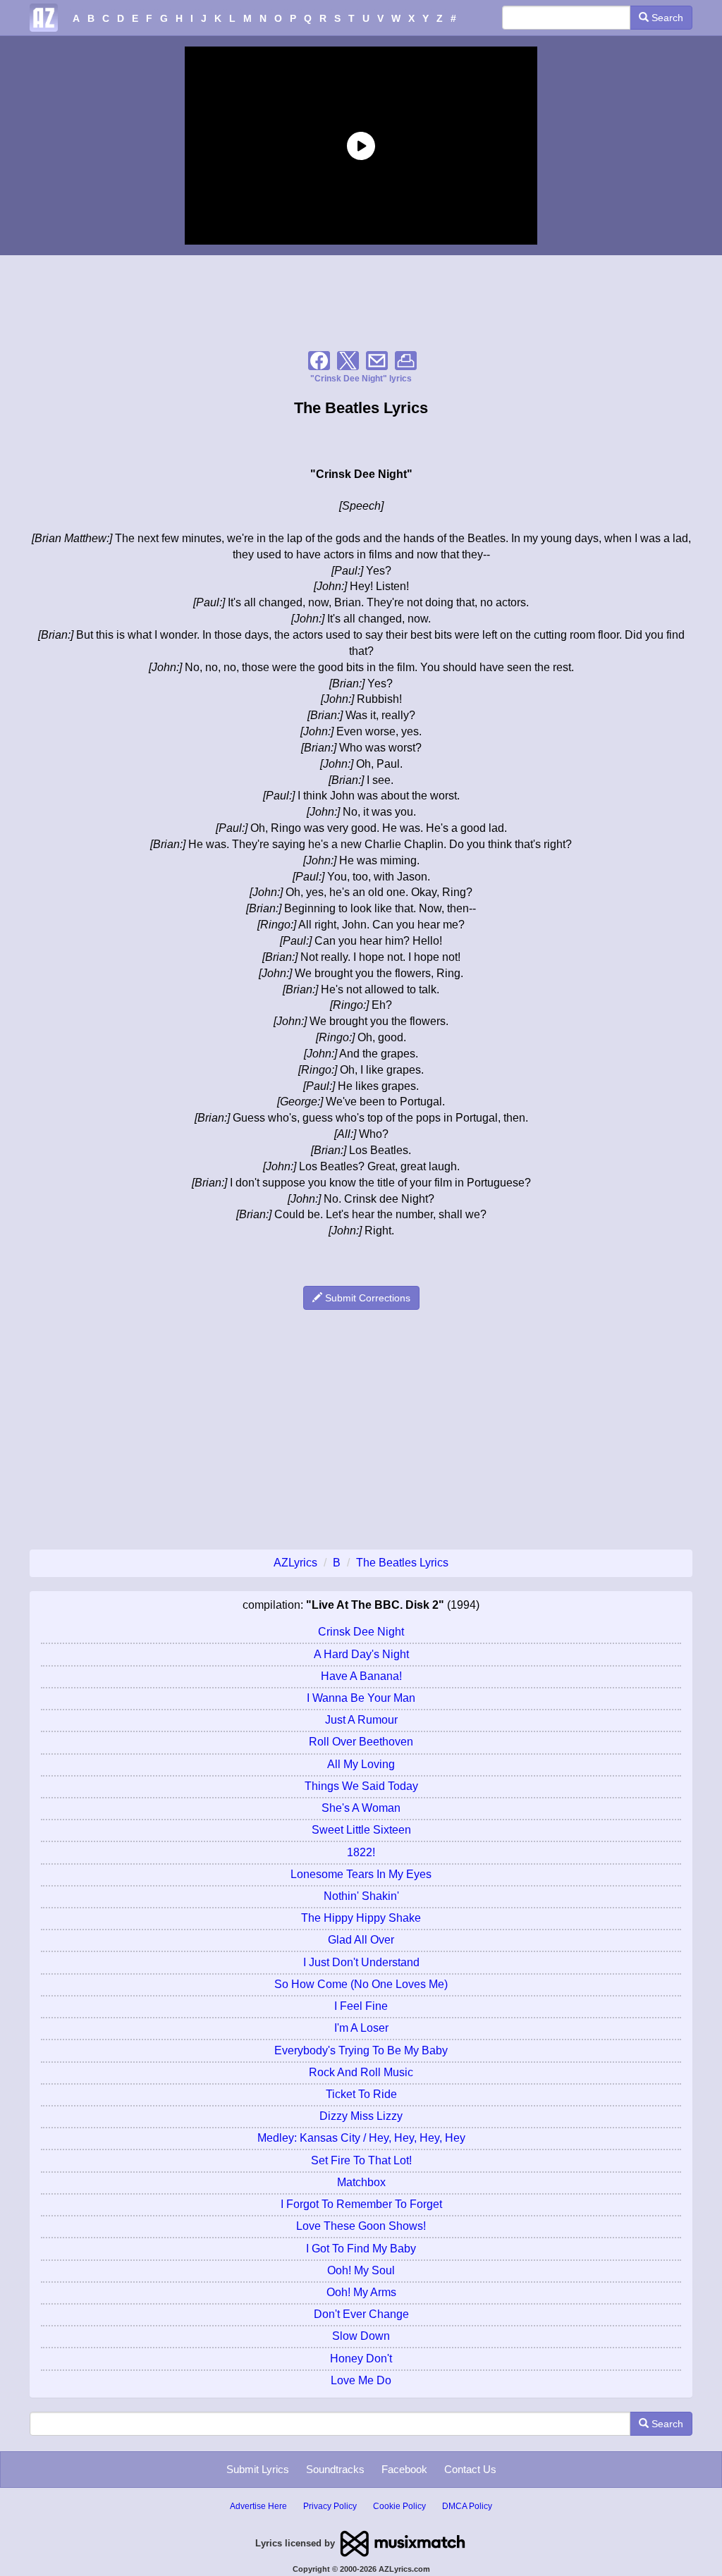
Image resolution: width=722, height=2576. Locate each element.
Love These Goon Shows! (361, 2226)
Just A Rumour (361, 1720)
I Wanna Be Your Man (361, 1698)
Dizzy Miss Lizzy (361, 2116)
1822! (361, 1852)
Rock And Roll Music (361, 2072)
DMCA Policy (467, 2506)
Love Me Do (361, 2380)
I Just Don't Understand (361, 1962)
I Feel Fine (361, 2006)
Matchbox (361, 2182)
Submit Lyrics (258, 2469)
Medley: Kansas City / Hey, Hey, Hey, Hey (361, 2138)
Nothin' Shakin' (361, 1896)
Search (666, 18)
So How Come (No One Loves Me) (361, 1984)
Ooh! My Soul (361, 2270)
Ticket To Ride (361, 2094)
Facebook (404, 2469)
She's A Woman (361, 1808)
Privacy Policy (330, 2506)
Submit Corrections (366, 1298)
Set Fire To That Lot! (361, 2160)
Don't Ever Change (361, 2314)
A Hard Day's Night (361, 1654)
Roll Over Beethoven (361, 1742)
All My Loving (361, 1764)
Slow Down (361, 2336)
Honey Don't (361, 2359)
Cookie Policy (399, 2506)
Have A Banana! (361, 1676)
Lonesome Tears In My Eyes (361, 1874)
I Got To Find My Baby (361, 2249)
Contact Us (470, 2469)
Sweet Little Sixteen (361, 1830)
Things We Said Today (361, 1786)
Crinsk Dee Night (361, 1632)
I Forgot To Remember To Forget (361, 2204)
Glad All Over (361, 1940)
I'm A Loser (361, 2028)
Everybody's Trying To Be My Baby (361, 2050)
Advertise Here (258, 2506)
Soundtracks (335, 2469)
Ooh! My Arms (361, 2292)
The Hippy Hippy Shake (361, 1918)
